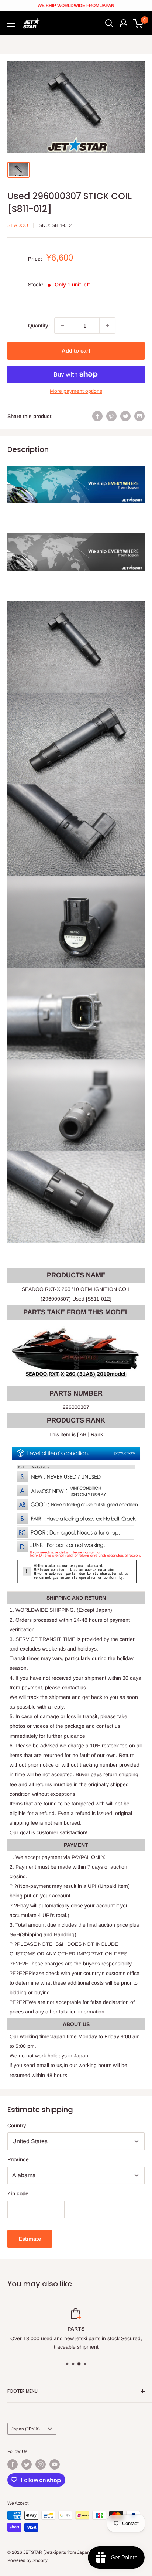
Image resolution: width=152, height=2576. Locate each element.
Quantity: (39, 326)
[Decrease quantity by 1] (62, 326)
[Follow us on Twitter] (27, 2464)
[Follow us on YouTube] (55, 2464)
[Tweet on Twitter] (125, 416)
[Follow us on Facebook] (13, 2464)
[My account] (124, 23)
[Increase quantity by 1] (107, 326)
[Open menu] (11, 24)
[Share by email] (139, 416)
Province (18, 2159)
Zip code (18, 2193)
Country (17, 2125)
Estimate (30, 2239)
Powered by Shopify (27, 2560)
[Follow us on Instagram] (41, 2464)
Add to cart (76, 351)
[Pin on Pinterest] (111, 416)
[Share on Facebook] (97, 416)
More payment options (76, 391)
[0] (139, 23)
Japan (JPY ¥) (26, 2429)
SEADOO (18, 225)
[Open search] (109, 23)
